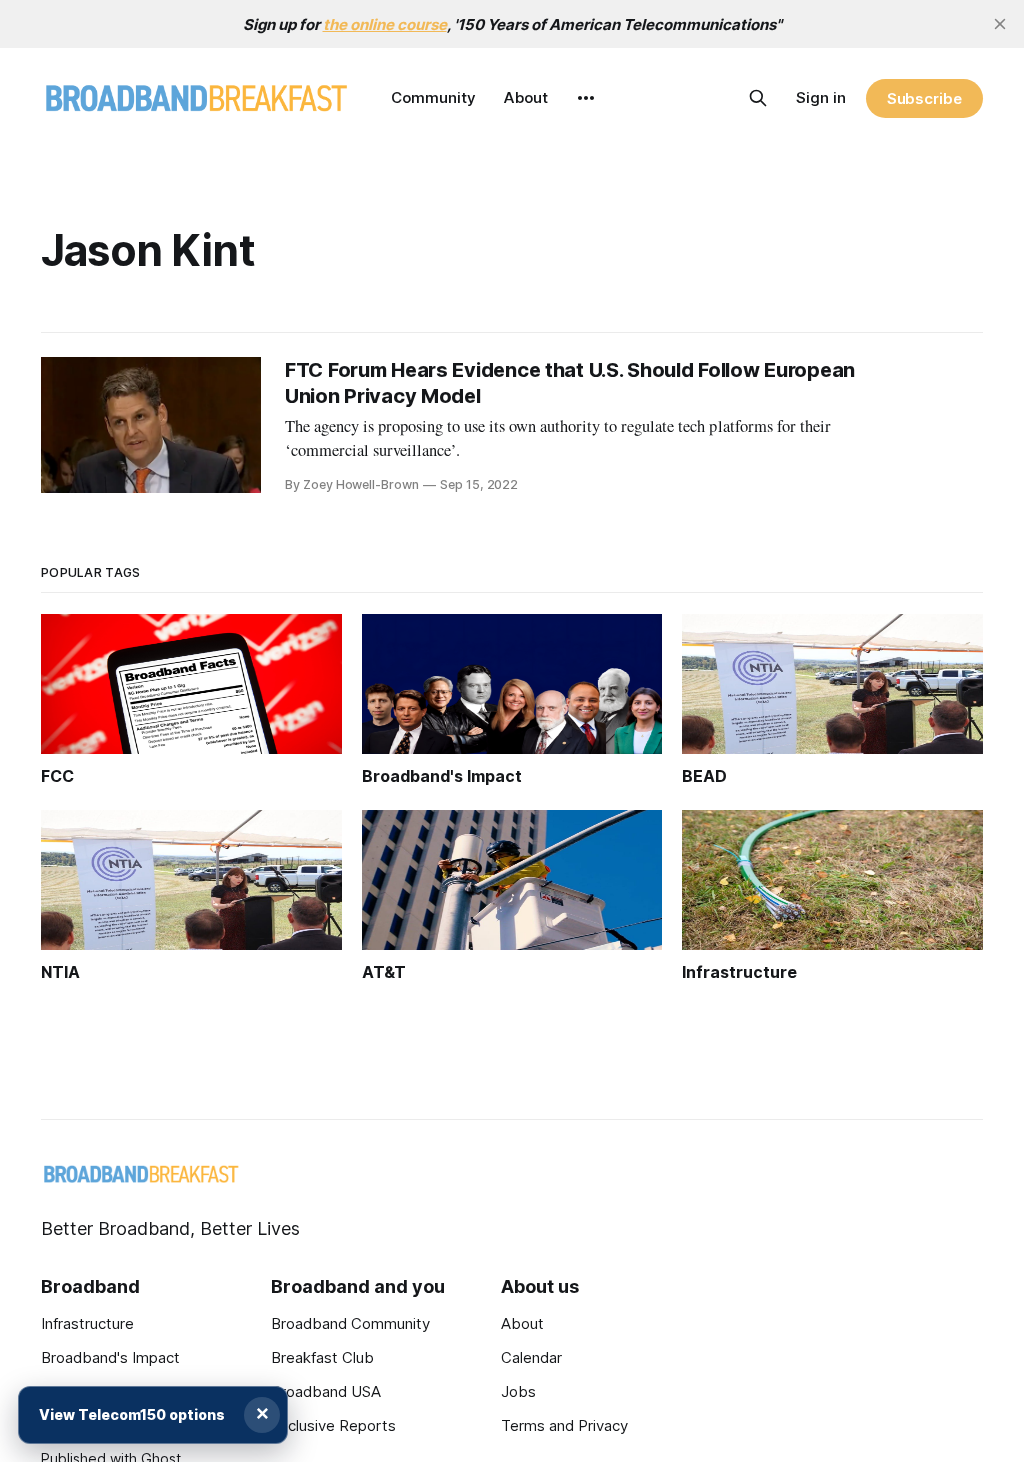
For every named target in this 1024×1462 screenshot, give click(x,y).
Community (433, 97)
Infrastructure (87, 1323)
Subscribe (924, 98)
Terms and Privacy (564, 1425)
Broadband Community (350, 1323)
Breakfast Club (322, 1357)
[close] (1000, 24)
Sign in (821, 97)
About (526, 97)
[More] (586, 98)
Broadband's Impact (110, 1357)
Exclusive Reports (333, 1425)
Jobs (518, 1391)
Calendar (531, 1357)
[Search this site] (758, 98)
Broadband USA (326, 1391)
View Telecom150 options (132, 1414)
